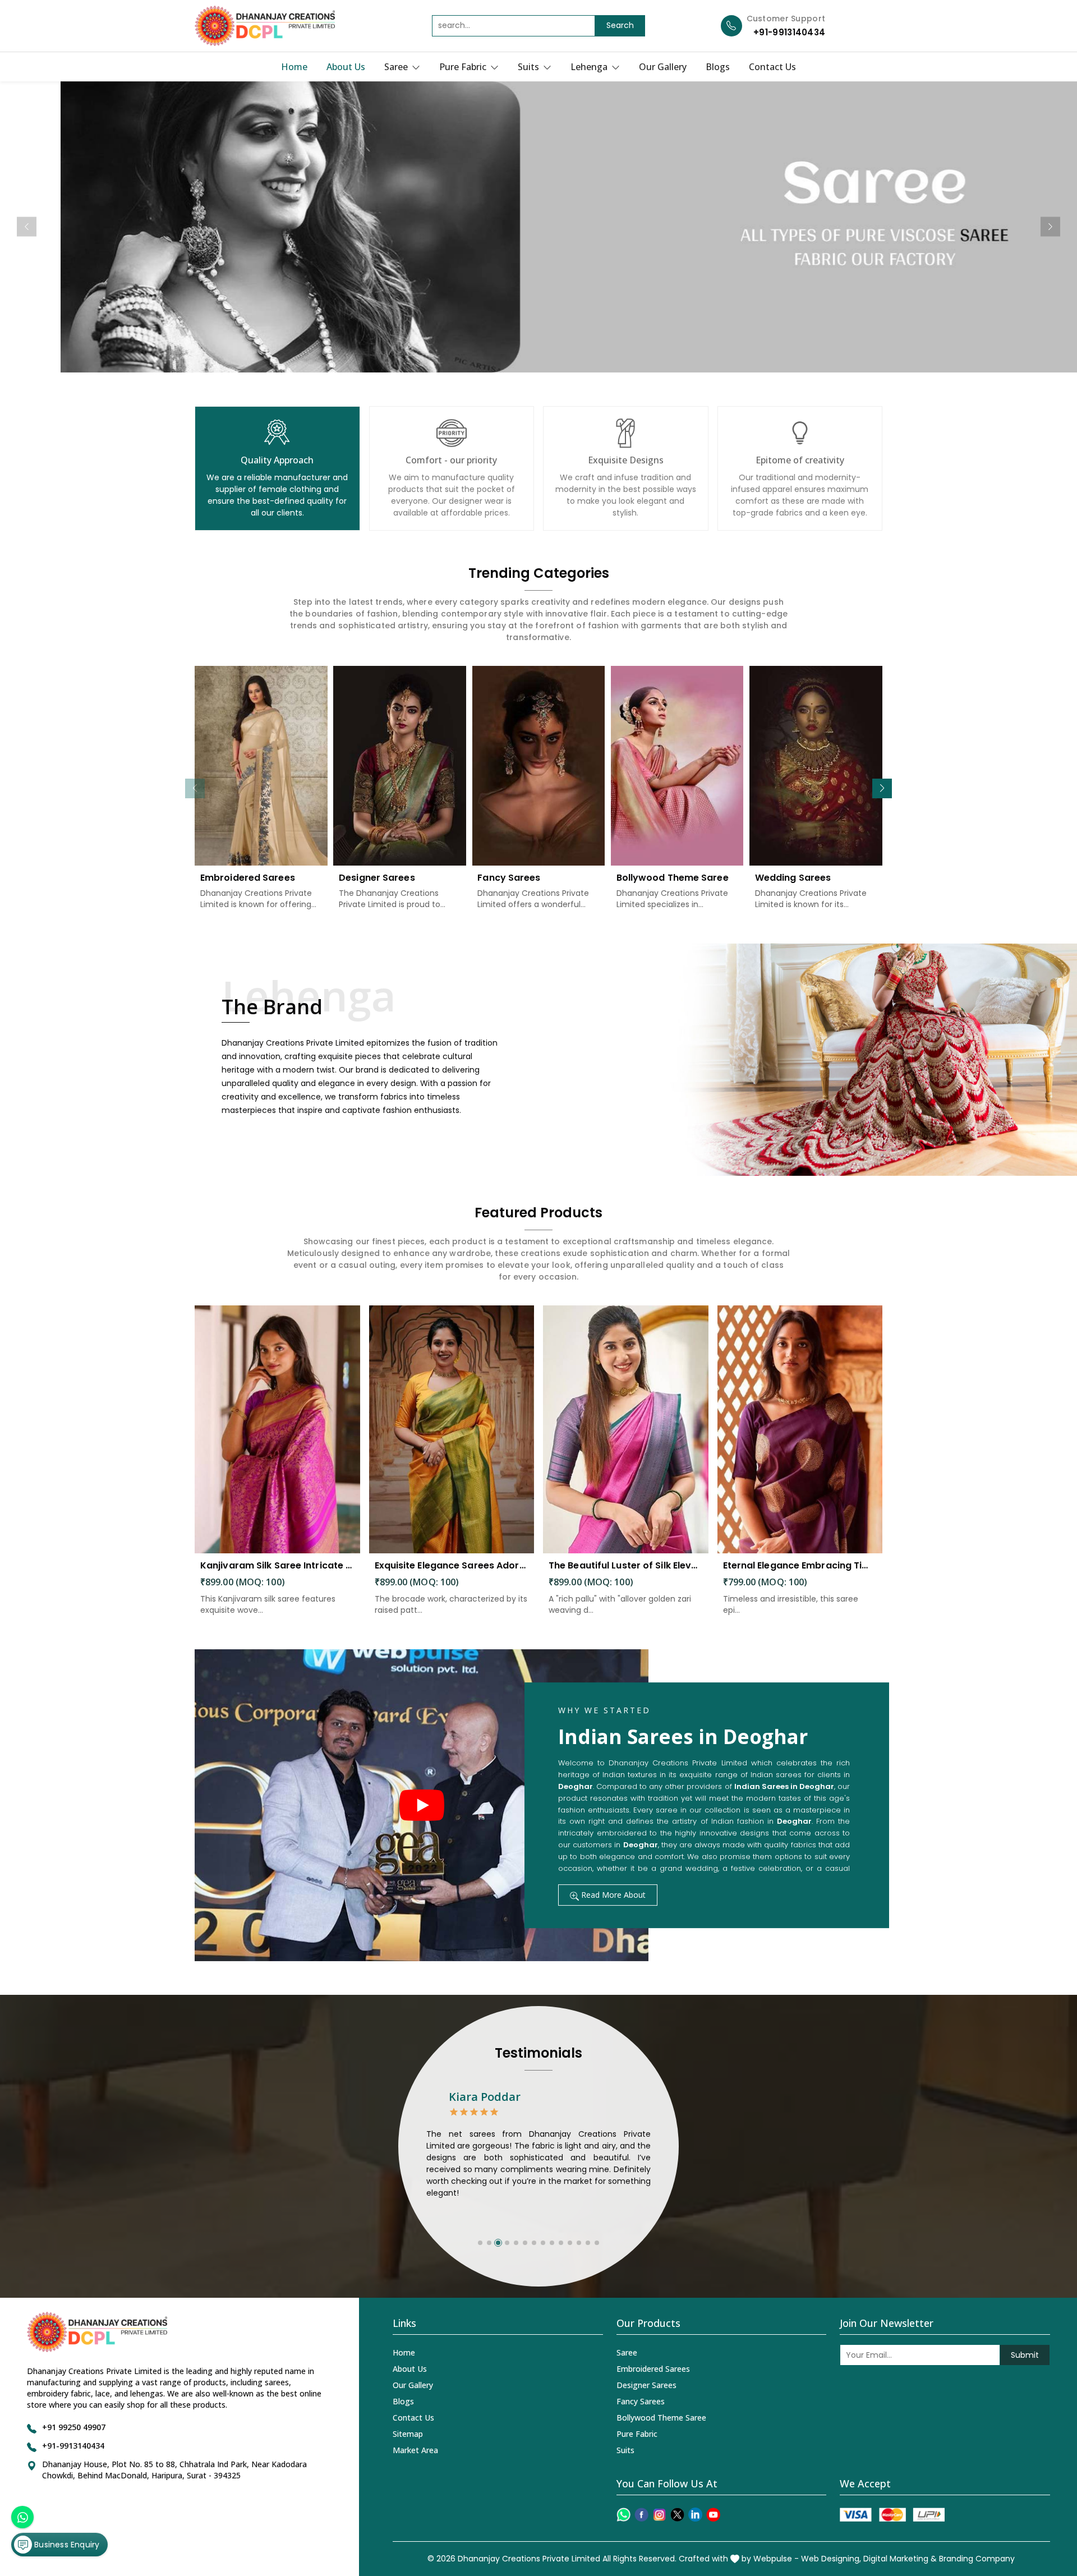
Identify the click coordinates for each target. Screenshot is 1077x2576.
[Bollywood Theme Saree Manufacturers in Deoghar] (677, 766)
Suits (530, 67)
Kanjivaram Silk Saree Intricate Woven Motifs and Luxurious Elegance (277, 1565)
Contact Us (772, 67)
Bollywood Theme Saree (673, 878)
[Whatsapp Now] (22, 2517)
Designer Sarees (377, 878)
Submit (1025, 2355)
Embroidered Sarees (248, 878)
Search (620, 25)
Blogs (718, 67)
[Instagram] (659, 2515)
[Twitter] (677, 2515)
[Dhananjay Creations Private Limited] (265, 26)
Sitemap (408, 2434)
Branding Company (977, 2559)
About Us (346, 67)
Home (294, 67)
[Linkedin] (695, 2515)
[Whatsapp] (623, 2515)
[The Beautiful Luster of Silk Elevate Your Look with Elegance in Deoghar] (626, 1429)
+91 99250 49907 (74, 2427)
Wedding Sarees (793, 878)
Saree (397, 67)
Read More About (612, 1895)
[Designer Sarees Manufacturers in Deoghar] (400, 766)
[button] (882, 788)
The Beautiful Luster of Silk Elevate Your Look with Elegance (626, 1565)
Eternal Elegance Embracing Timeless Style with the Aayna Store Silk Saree (800, 1565)
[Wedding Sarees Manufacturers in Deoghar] (816, 766)
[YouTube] (713, 2515)
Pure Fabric (464, 67)
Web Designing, (831, 2559)
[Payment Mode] (892, 2515)
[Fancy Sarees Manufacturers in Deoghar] (538, 766)
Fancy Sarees (509, 878)
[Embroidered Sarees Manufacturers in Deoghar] (261, 766)
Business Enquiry (66, 2545)
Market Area (415, 2450)
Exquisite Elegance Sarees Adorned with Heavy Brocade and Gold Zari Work (452, 1565)
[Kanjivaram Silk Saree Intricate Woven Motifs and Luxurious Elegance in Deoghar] (277, 1429)
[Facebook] (641, 2515)
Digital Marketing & (900, 2559)
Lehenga (590, 67)
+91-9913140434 (789, 32)
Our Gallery (663, 67)
